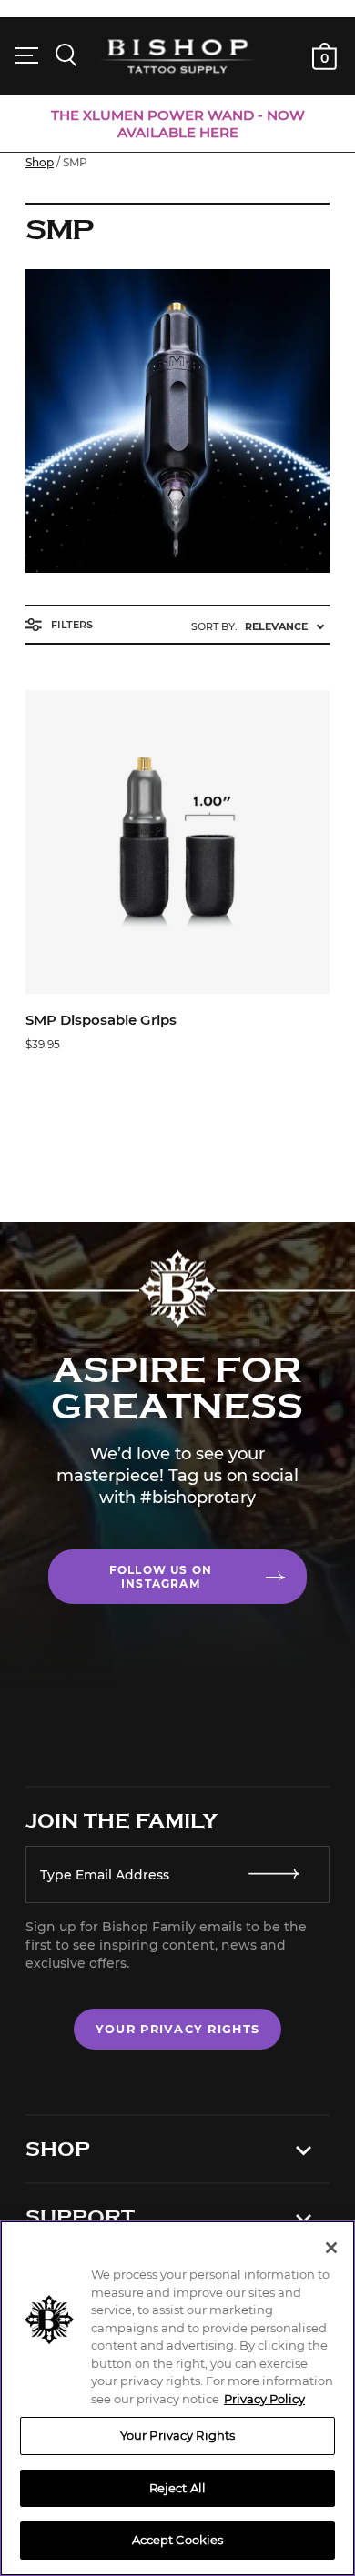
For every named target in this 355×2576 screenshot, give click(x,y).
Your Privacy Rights (177, 2029)
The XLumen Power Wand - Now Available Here (178, 124)
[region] (177, 2398)
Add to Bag (177, 978)
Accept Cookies (178, 2540)
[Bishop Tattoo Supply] (178, 56)
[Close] (331, 2248)
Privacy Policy (264, 2399)
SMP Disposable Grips (101, 1020)
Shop (40, 162)
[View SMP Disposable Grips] (177, 842)
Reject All (177, 2488)
